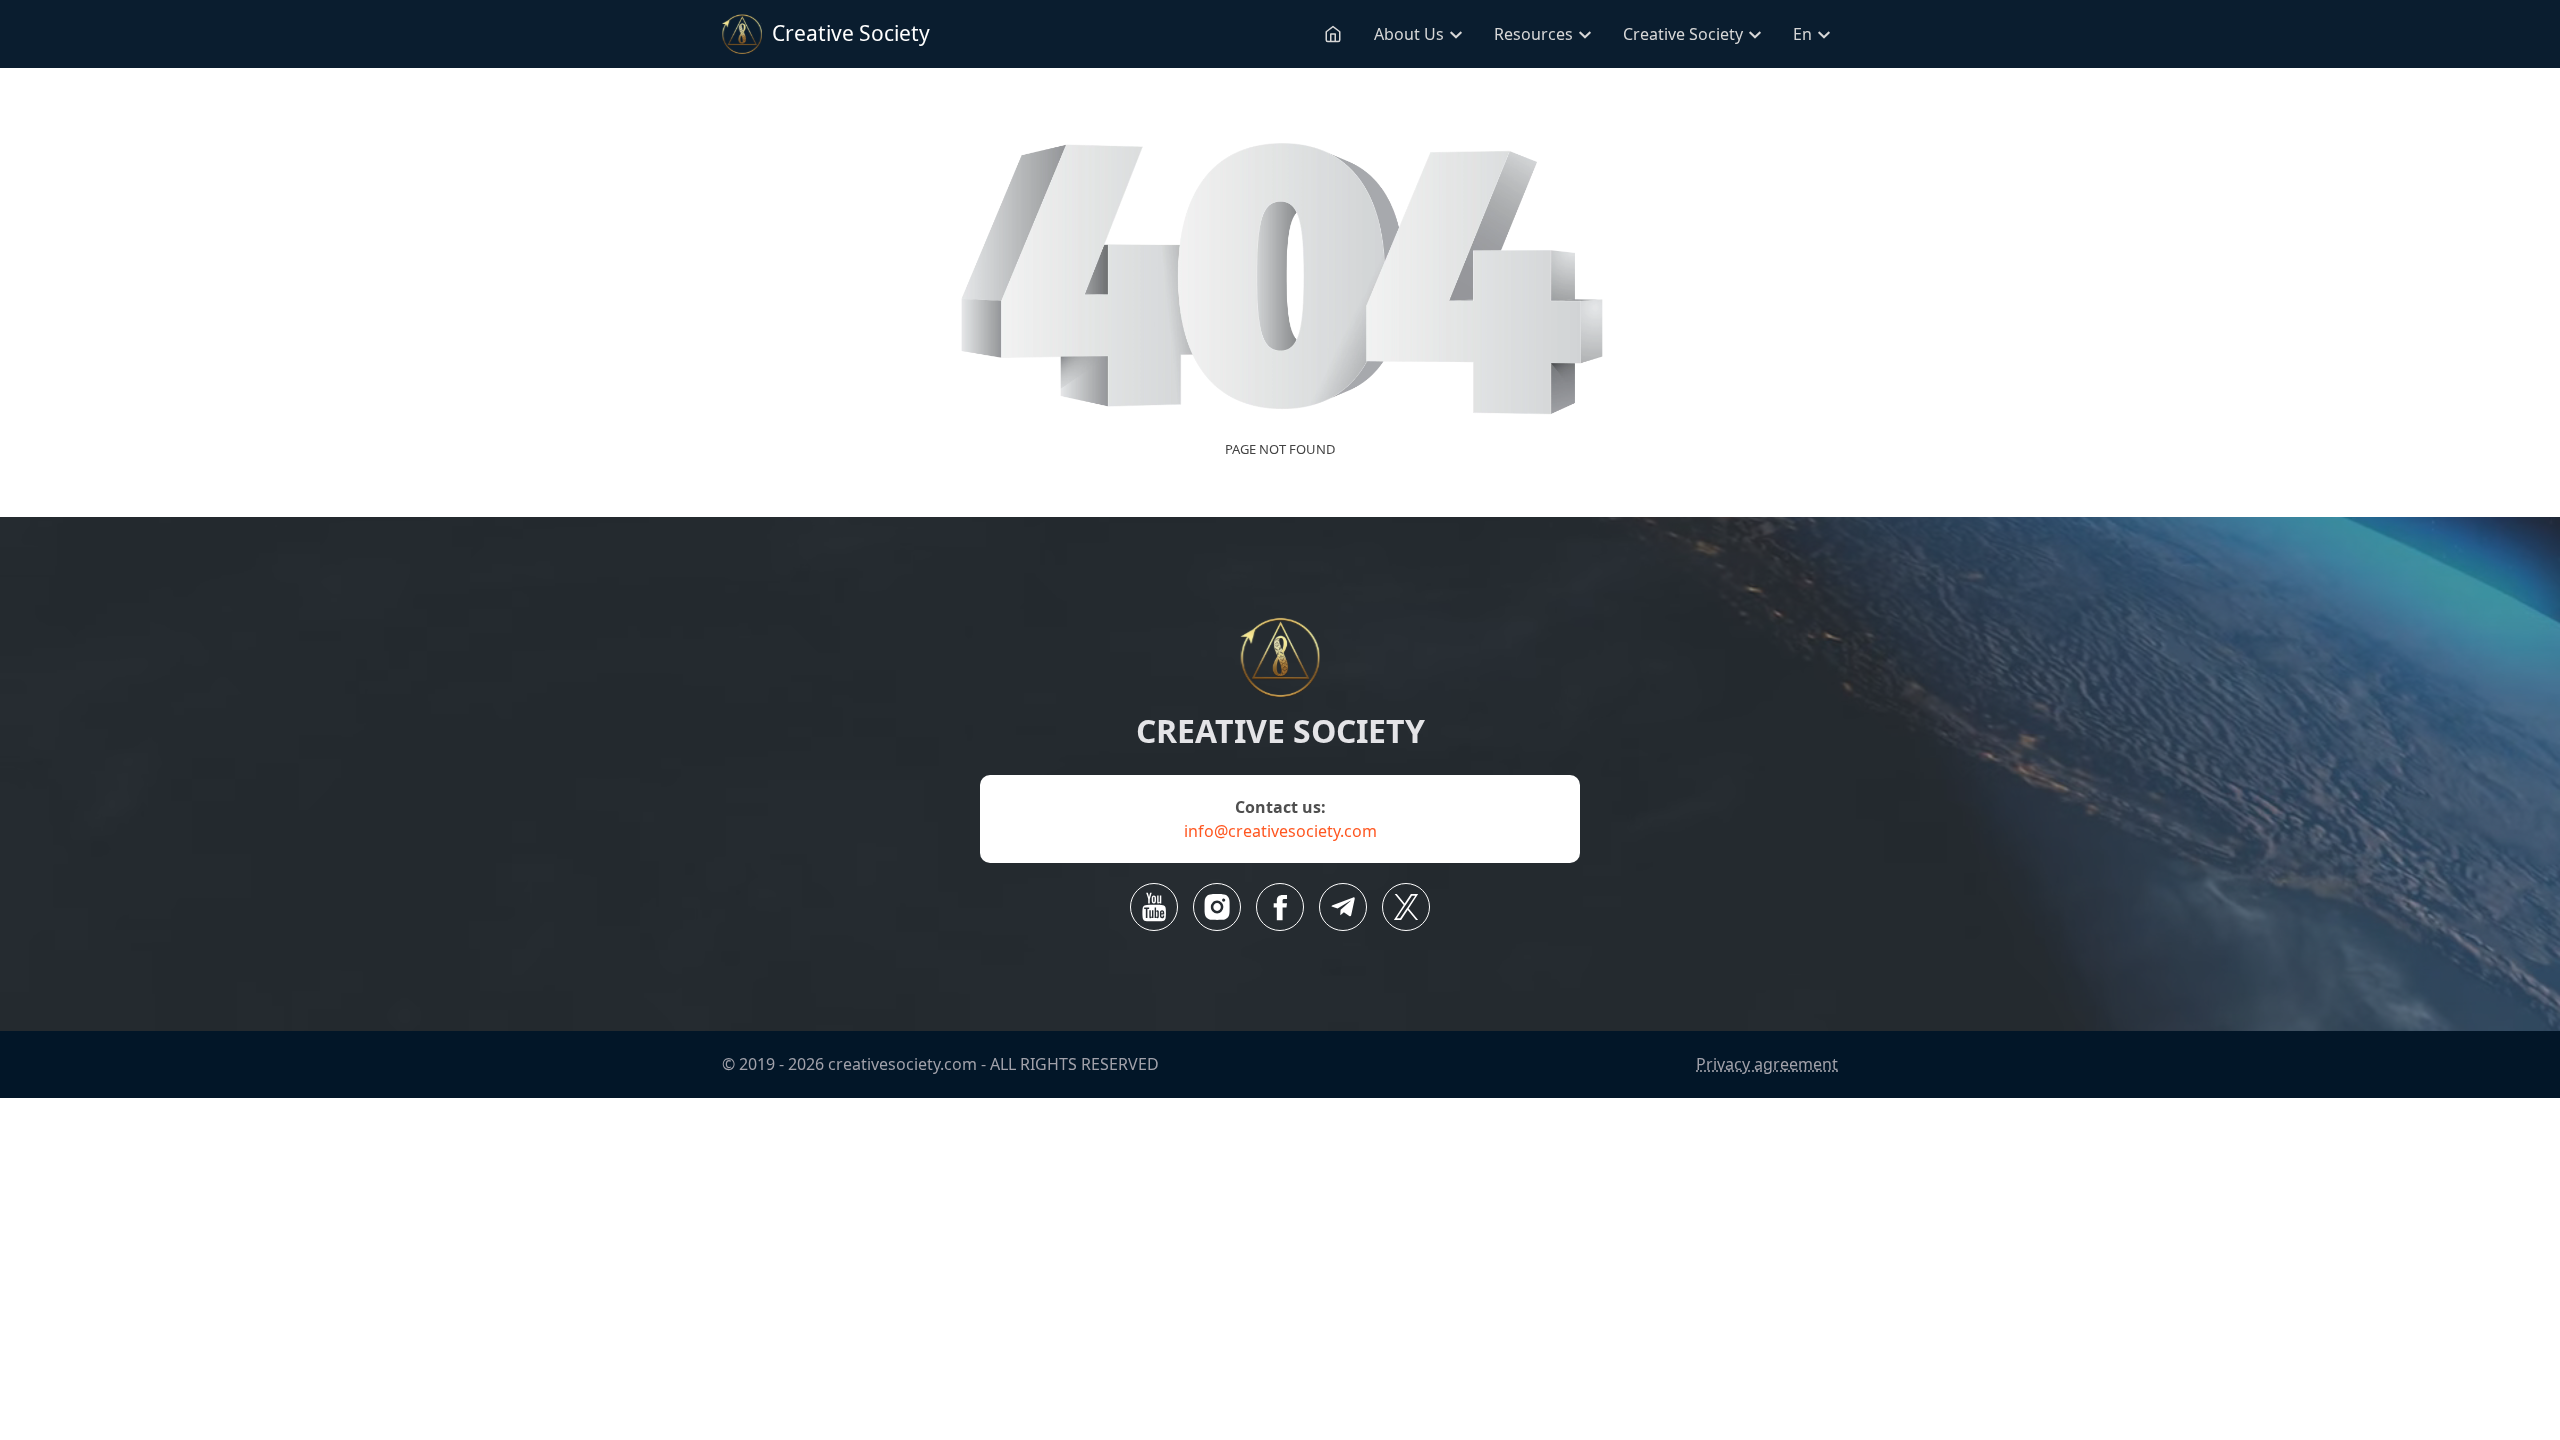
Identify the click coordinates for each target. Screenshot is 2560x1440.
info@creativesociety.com (1280, 831)
